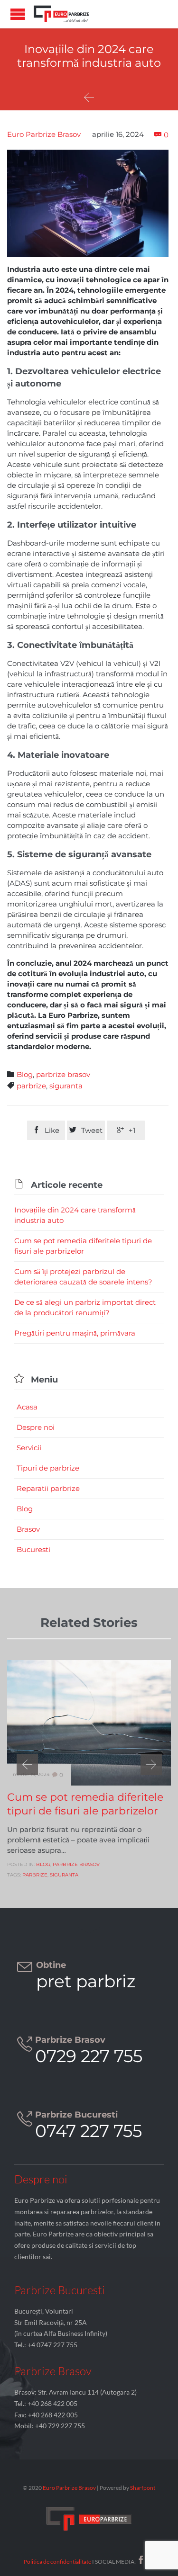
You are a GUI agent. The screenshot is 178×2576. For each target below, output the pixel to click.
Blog (25, 1074)
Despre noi (36, 1427)
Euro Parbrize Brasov (44, 134)
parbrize (31, 1086)
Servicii (29, 1448)
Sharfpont (143, 2488)
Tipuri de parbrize (48, 1468)
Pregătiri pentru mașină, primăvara (75, 1333)
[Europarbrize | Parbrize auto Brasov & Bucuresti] (62, 14)
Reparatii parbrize (48, 1488)
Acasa (27, 1407)
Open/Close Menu (18, 14)
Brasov (28, 1529)
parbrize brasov (63, 1074)
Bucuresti (33, 1549)
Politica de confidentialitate (57, 2562)
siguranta (66, 1086)
